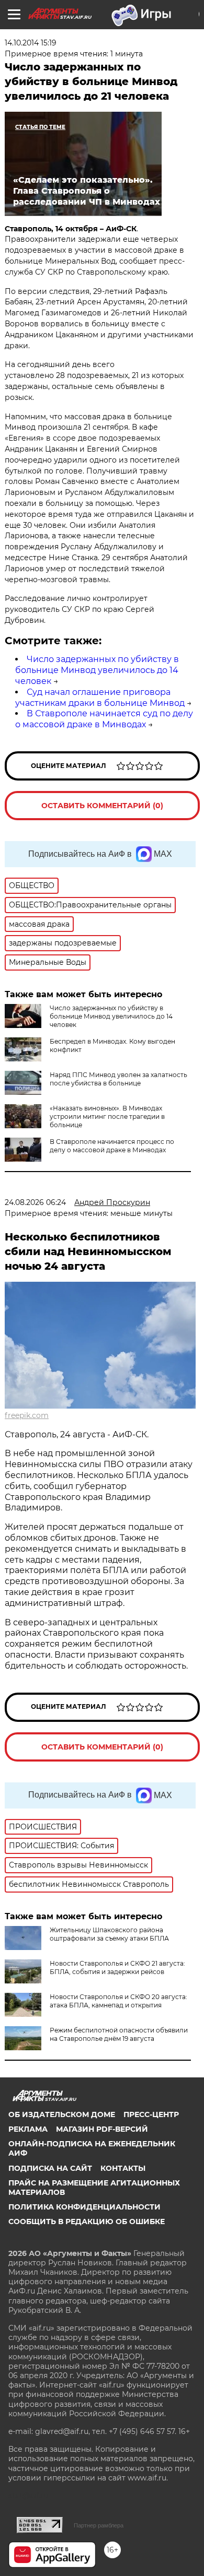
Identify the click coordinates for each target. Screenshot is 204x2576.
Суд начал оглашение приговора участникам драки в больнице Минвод (100, 698)
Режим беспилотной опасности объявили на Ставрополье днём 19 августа (119, 2034)
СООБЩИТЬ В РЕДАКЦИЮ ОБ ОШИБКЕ (87, 2221)
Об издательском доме (62, 2114)
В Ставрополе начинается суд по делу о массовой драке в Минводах (104, 719)
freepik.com (27, 1415)
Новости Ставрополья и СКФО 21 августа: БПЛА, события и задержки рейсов (117, 1968)
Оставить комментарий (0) (102, 806)
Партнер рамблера (99, 2525)
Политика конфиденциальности (84, 2207)
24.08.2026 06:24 (35, 1202)
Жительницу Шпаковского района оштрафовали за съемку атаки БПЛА (109, 1934)
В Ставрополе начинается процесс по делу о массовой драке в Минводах (112, 1146)
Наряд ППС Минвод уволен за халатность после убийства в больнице (118, 1079)
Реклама (28, 2129)
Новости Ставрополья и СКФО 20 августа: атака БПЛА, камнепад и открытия (118, 2001)
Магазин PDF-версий (102, 2129)
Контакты (123, 2168)
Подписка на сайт (50, 2168)
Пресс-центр (151, 2114)
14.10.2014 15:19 (31, 43)
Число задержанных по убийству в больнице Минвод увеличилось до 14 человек (97, 670)
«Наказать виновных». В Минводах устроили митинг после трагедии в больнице (107, 1116)
